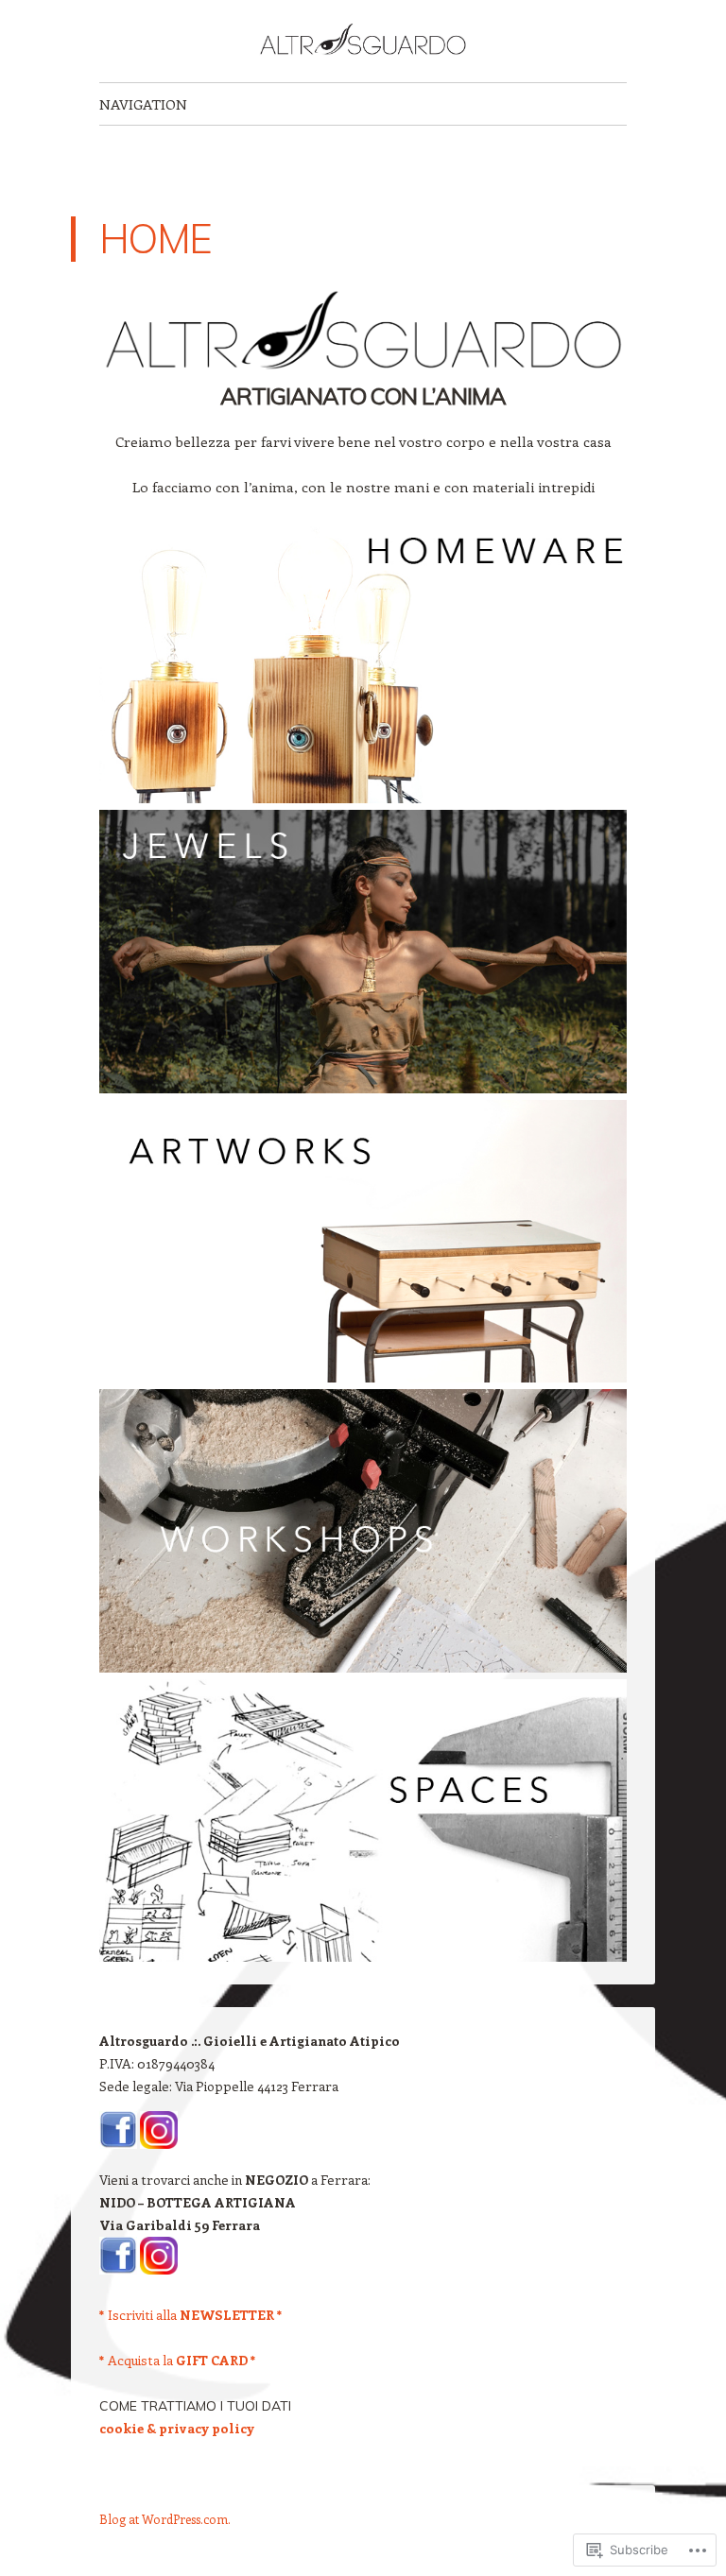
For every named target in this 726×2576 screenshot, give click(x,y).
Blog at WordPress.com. (165, 2519)
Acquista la (178, 2360)
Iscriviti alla (191, 2315)
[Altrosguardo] (363, 41)
